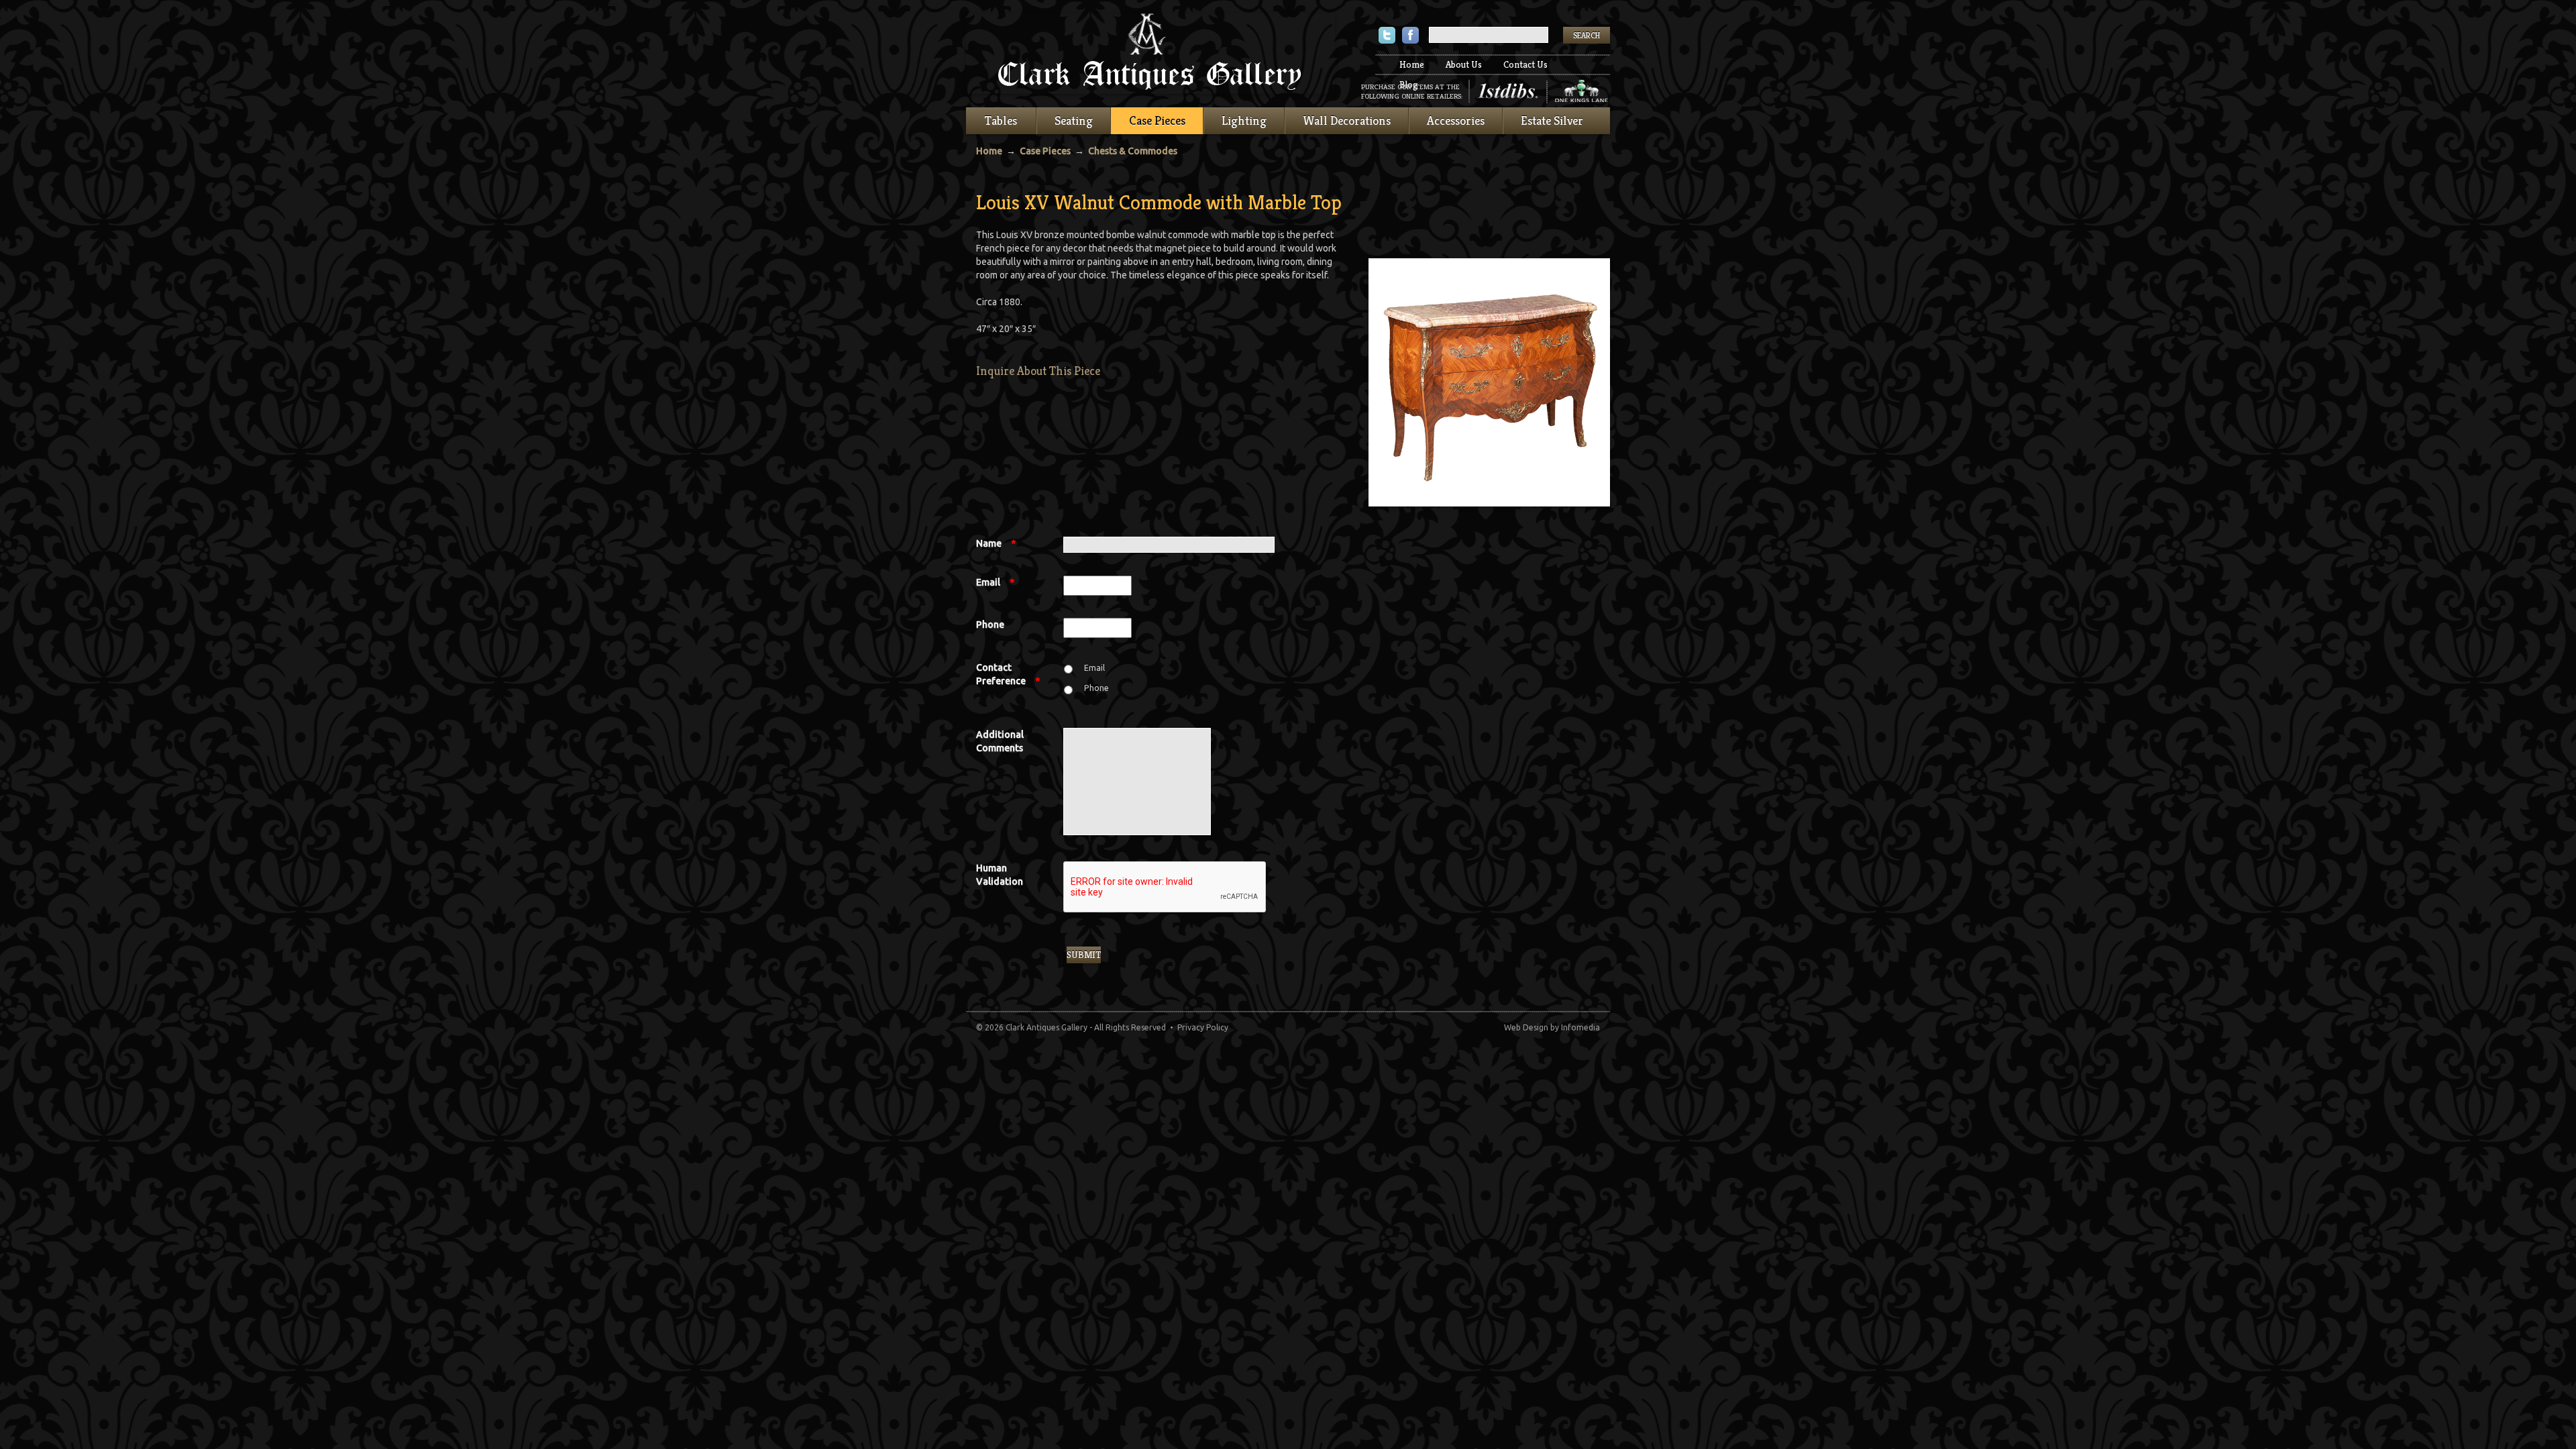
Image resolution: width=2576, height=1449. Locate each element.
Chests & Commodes (1133, 151)
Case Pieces (1157, 120)
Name (996, 543)
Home (1412, 64)
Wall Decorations (1347, 120)
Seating (1074, 120)
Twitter (1387, 37)
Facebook (1410, 37)
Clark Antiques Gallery (1150, 54)
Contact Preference (1008, 674)
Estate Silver (1552, 120)
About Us (1464, 64)
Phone (990, 625)
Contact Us (1525, 64)
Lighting (1244, 120)
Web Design (1526, 1027)
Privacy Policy (1203, 1027)
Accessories (1456, 120)
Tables (1001, 120)
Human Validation (1000, 875)
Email (995, 582)
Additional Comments (1000, 741)
